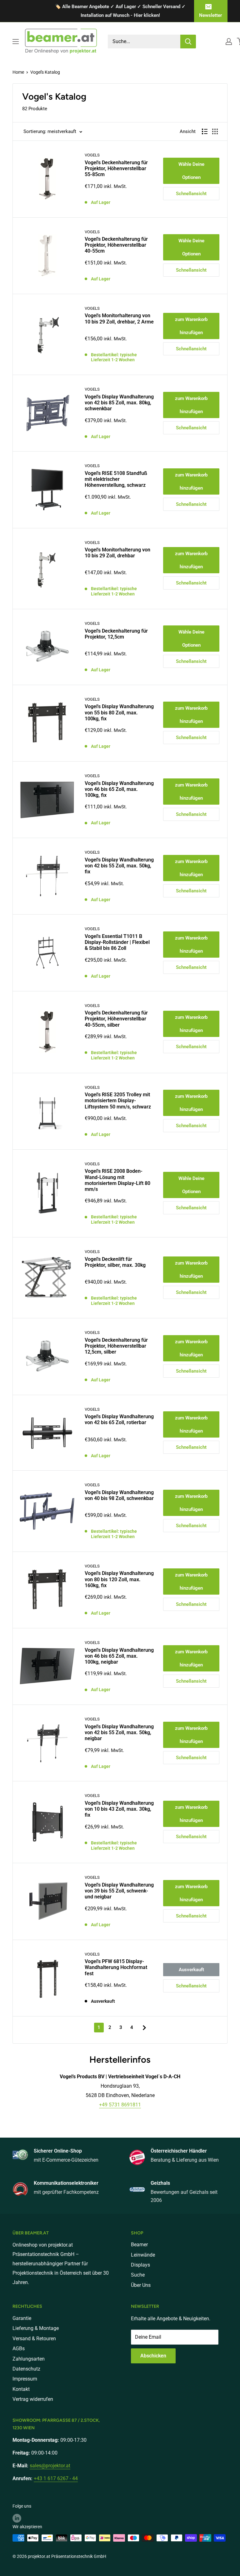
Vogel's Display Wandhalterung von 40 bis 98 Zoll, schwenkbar (119, 1495)
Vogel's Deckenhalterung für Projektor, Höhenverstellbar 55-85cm (116, 168)
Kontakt (21, 2389)
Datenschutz (26, 2369)
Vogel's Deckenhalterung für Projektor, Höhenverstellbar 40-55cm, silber (116, 1019)
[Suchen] (188, 42)
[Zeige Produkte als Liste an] (205, 131)
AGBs (19, 2349)
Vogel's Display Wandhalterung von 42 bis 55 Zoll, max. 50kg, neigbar (119, 1732)
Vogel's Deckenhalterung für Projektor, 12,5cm (116, 634)
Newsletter (210, 15)
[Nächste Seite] (142, 2027)
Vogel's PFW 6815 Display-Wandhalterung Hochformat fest (116, 1967)
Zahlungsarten (29, 2359)
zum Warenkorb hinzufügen (191, 326)
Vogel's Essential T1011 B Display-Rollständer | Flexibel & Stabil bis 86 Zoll (117, 942)
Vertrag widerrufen (33, 2399)
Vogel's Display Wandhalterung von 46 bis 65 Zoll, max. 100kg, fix (119, 789)
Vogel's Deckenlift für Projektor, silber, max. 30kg (115, 1262)
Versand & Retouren (34, 2339)
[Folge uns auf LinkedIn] (17, 2518)
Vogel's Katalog (45, 72)
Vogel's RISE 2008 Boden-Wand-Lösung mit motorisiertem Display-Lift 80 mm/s (117, 1180)
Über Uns (141, 2285)
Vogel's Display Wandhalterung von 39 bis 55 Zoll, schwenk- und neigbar (119, 1891)
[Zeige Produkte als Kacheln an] (215, 131)
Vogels (92, 155)
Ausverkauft (191, 1970)
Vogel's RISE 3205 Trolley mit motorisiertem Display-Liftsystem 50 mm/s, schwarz (118, 1100)
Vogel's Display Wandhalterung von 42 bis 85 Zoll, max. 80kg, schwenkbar (119, 403)
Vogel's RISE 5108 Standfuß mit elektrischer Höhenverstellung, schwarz (116, 479)
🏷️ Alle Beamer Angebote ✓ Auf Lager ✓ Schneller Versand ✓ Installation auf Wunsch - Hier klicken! (120, 11)
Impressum (25, 2379)
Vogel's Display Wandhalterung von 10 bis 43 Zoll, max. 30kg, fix (119, 1809)
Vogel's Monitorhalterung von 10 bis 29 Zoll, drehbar (117, 553)
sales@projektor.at (50, 2466)
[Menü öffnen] (16, 42)
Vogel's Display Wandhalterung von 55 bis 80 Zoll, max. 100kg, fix (119, 712)
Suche (138, 2275)
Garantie (22, 2318)
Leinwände (143, 2255)
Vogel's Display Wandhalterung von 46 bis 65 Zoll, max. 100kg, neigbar (119, 1656)
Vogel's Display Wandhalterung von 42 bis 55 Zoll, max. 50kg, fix (119, 866)
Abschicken (153, 2356)
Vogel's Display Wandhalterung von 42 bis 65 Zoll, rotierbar (119, 1419)
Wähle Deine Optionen (191, 171)
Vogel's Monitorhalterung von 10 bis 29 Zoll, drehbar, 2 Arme (119, 318)
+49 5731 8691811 (120, 2105)
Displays (140, 2265)
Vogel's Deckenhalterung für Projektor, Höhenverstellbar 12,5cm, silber (116, 1346)
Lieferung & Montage (36, 2328)
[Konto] (229, 42)
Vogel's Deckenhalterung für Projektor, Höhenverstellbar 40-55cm (116, 245)
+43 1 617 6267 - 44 (56, 2478)
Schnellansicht (191, 194)
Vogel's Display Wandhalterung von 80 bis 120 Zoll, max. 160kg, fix (119, 1579)
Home (18, 72)
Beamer (139, 2245)
